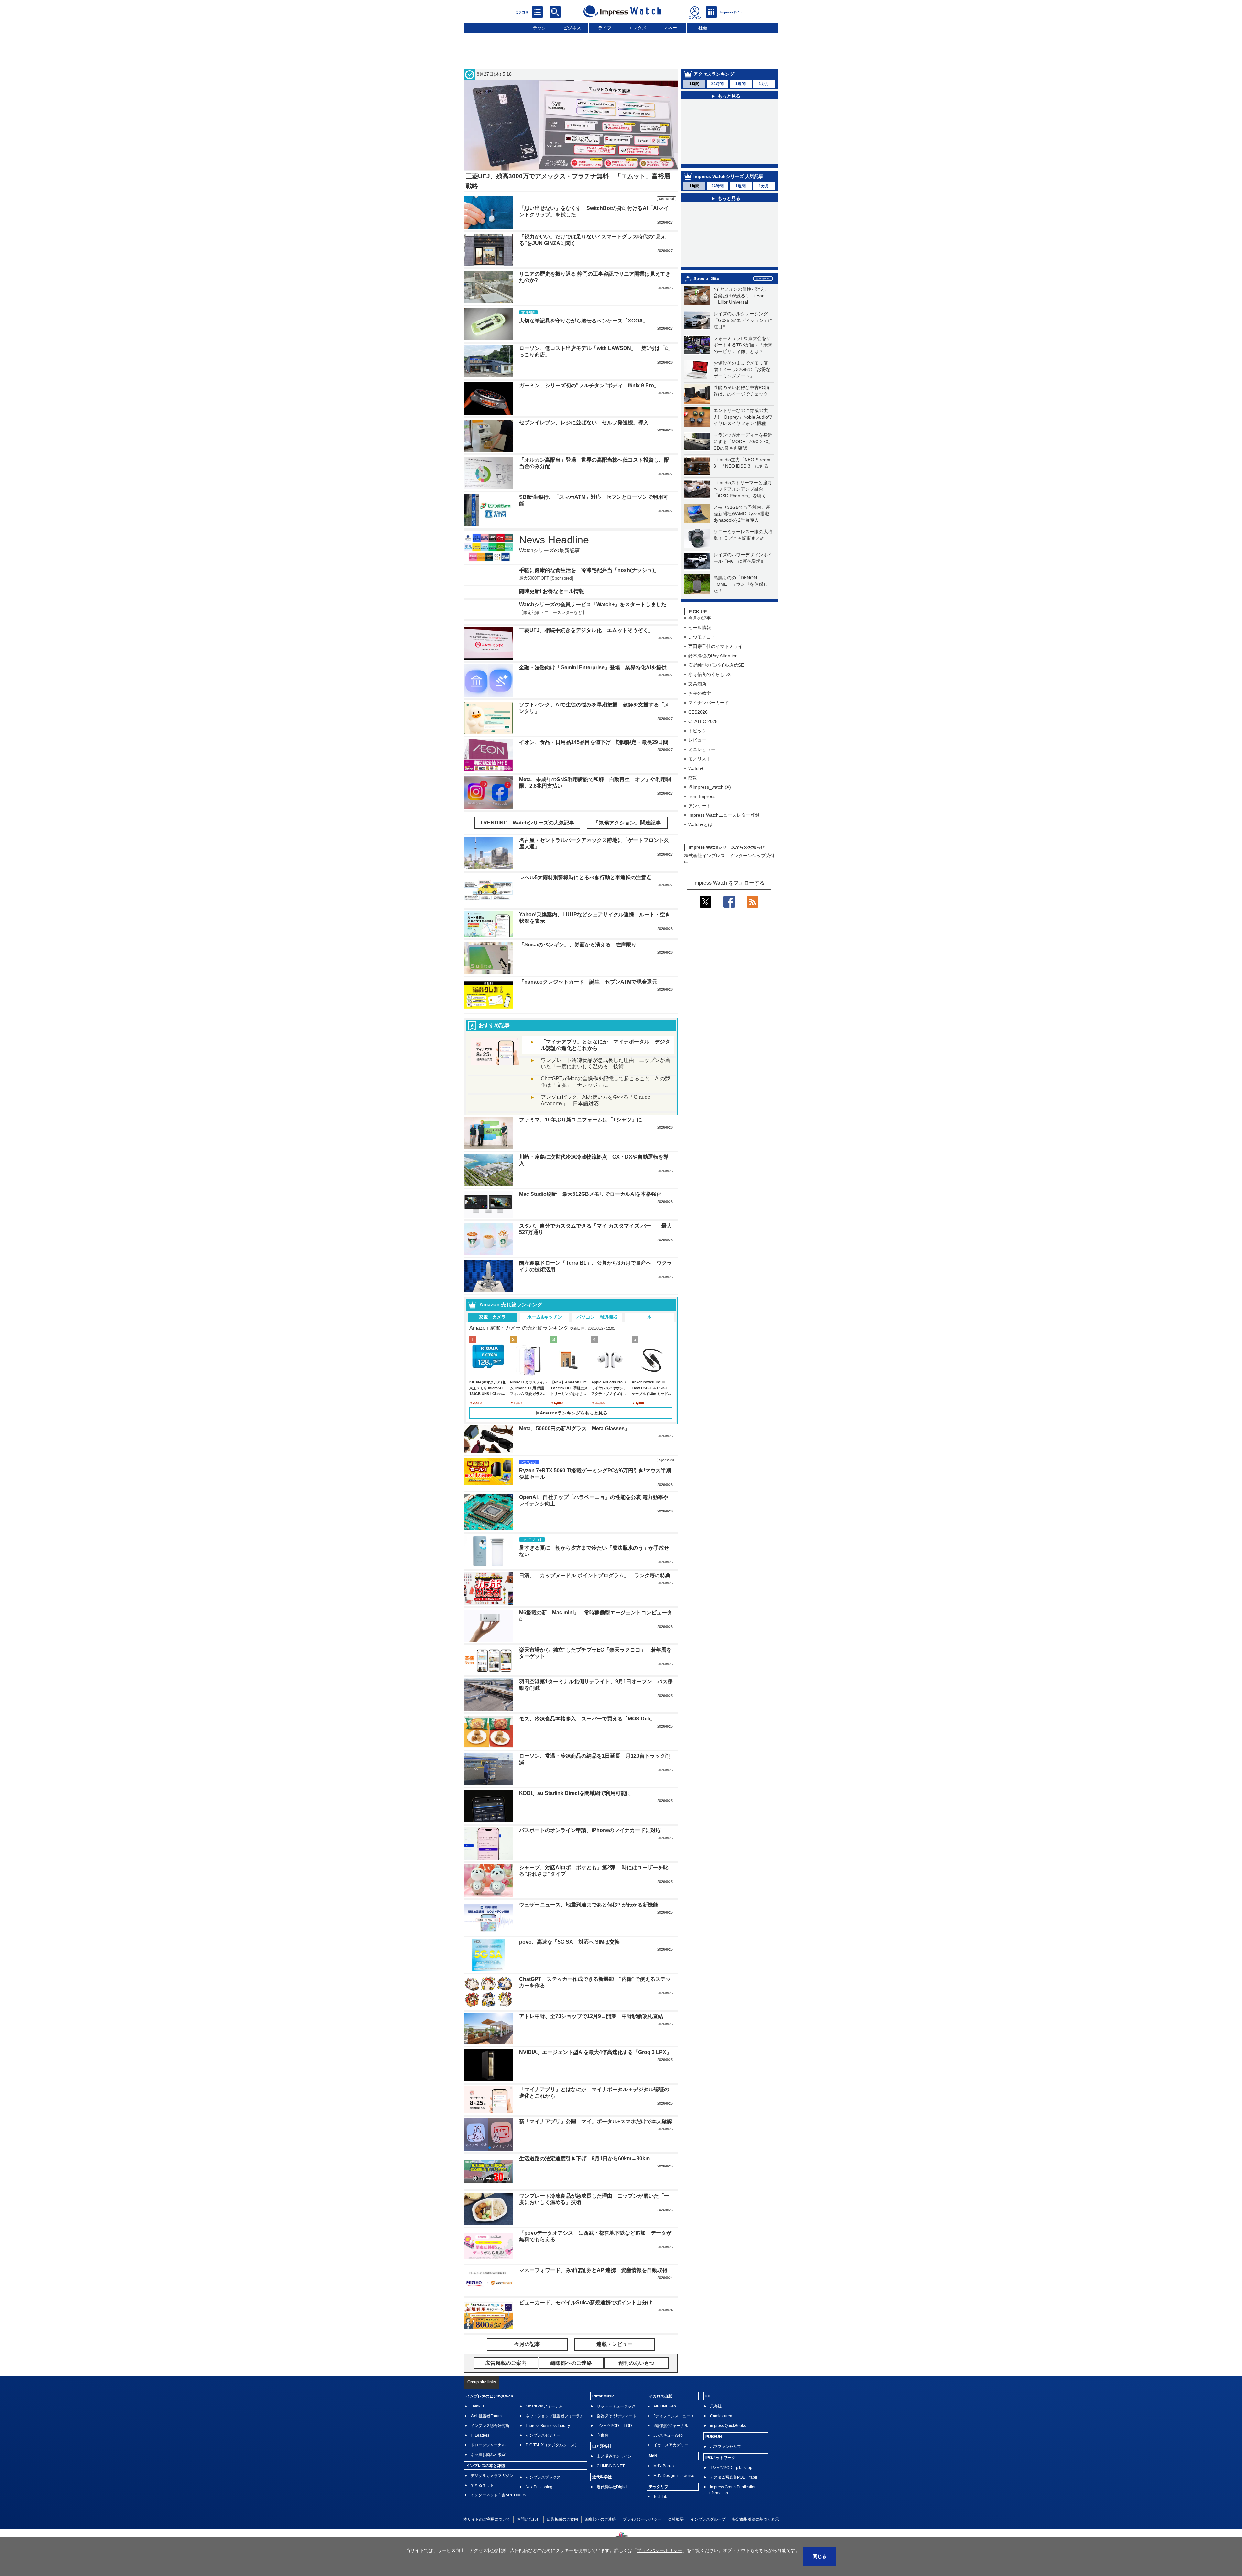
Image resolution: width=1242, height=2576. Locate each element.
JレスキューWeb (668, 2478)
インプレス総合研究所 (490, 2469)
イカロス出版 (660, 2439)
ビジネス (572, 28)
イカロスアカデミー (671, 2488)
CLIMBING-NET (611, 2509)
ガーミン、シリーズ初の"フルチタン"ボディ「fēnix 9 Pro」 (589, 385)
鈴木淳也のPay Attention (713, 675)
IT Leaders (480, 2478)
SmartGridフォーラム (544, 2449)
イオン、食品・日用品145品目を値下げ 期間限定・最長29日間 (594, 785)
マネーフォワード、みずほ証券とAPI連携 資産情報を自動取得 (593, 2314)
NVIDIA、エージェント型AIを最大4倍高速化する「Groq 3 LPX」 (595, 2095)
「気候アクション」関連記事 (627, 866)
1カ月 (764, 84)
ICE (709, 2439)
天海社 (716, 2449)
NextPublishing (539, 2530)
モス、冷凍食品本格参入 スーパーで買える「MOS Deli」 (587, 1762)
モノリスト (700, 778)
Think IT (478, 2449)
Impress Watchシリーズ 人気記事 (728, 183)
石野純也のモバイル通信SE (716, 684)
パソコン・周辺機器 (597, 1360)
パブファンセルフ (725, 2490)
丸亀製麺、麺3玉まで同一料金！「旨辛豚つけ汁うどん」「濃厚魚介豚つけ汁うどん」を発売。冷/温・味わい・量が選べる (732, 210)
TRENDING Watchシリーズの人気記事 (527, 866)
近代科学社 (602, 2520)
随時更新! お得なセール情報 (552, 611)
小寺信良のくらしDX (709, 693)
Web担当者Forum (486, 2459)
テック (539, 28)
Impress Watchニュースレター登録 (724, 834)
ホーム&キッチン (545, 1360)
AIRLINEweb (665, 2449)
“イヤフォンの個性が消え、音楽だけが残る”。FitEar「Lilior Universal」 (741, 315)
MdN (653, 2499)
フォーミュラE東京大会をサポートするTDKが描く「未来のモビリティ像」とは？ (743, 364)
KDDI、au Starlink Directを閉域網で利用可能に (575, 1836)
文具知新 (697, 703)
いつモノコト (702, 656)
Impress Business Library (548, 2469)
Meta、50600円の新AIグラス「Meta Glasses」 (574, 1472)
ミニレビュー (702, 769)
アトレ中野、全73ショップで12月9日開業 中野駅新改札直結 (591, 2060)
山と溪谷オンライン (614, 2499)
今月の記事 (700, 637)
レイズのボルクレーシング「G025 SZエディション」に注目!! (743, 339)
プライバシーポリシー (659, 2550)
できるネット (482, 2528)
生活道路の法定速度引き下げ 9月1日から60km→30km (584, 2202)
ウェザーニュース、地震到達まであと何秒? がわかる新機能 (589, 1948)
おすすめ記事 (494, 1068)
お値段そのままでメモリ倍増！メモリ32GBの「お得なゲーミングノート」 (742, 388)
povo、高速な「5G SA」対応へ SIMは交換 (569, 1985)
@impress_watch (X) (710, 806)
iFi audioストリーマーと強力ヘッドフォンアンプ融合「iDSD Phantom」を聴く (743, 508)
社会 (703, 28)
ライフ (605, 28)
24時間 (717, 84)
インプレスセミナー (543, 2478)
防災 (693, 797)
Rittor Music (603, 2439)
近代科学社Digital (612, 2530)
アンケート (700, 825)
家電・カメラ (492, 1360)
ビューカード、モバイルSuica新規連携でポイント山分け (586, 2346)
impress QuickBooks (728, 2469)
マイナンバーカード (709, 722)
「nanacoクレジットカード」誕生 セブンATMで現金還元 (588, 1025)
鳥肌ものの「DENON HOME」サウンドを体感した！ (741, 603)
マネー (670, 28)
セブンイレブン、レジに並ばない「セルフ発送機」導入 (584, 423)
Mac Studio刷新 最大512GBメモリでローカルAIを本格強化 (590, 1237)
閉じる (820, 2556)
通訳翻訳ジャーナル (671, 2469)
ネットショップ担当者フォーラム (555, 2459)
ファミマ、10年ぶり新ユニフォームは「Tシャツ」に (581, 1163)
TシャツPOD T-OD (614, 2469)
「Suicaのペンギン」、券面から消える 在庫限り (578, 988)
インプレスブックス (543, 2520)
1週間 (741, 84)
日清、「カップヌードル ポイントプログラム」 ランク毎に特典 (595, 1619)
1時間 (694, 84)
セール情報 (700, 647)
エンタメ (637, 28)
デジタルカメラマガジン (492, 2519)
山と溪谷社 (602, 2489)
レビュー (697, 759)
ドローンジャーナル (488, 2488)
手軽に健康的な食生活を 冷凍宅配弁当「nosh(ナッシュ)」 (589, 570)
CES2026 (698, 731)
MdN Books (664, 2509)
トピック (697, 750)
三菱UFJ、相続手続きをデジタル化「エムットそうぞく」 (586, 674)
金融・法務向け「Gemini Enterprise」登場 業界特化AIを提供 (593, 711)
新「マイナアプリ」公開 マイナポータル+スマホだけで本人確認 (596, 2165)
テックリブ (659, 2530)
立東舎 (603, 2478)
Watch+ (696, 787)
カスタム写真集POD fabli (733, 2520)
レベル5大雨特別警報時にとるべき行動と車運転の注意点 (585, 920)
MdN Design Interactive (674, 2519)
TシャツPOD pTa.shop (731, 2511)
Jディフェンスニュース (674, 2459)
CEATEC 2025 (703, 740)
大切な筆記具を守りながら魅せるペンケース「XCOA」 (584, 321)
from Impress (702, 815)
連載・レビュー (615, 2388)
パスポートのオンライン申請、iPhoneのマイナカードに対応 (590, 1874)
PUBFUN (714, 2480)
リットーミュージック (616, 2449)
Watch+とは (700, 844)
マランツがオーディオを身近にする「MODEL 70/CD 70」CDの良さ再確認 (743, 461)
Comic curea (721, 2459)
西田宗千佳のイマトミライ (715, 665)
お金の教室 (700, 712)
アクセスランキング (714, 74)
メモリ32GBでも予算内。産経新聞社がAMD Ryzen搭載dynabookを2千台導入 (742, 533)
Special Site (706, 298)
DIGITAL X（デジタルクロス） (552, 2488)
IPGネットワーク (720, 2501)
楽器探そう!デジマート (617, 2459)
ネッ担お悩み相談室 (488, 2498)
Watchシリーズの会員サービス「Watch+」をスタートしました (593, 637)
